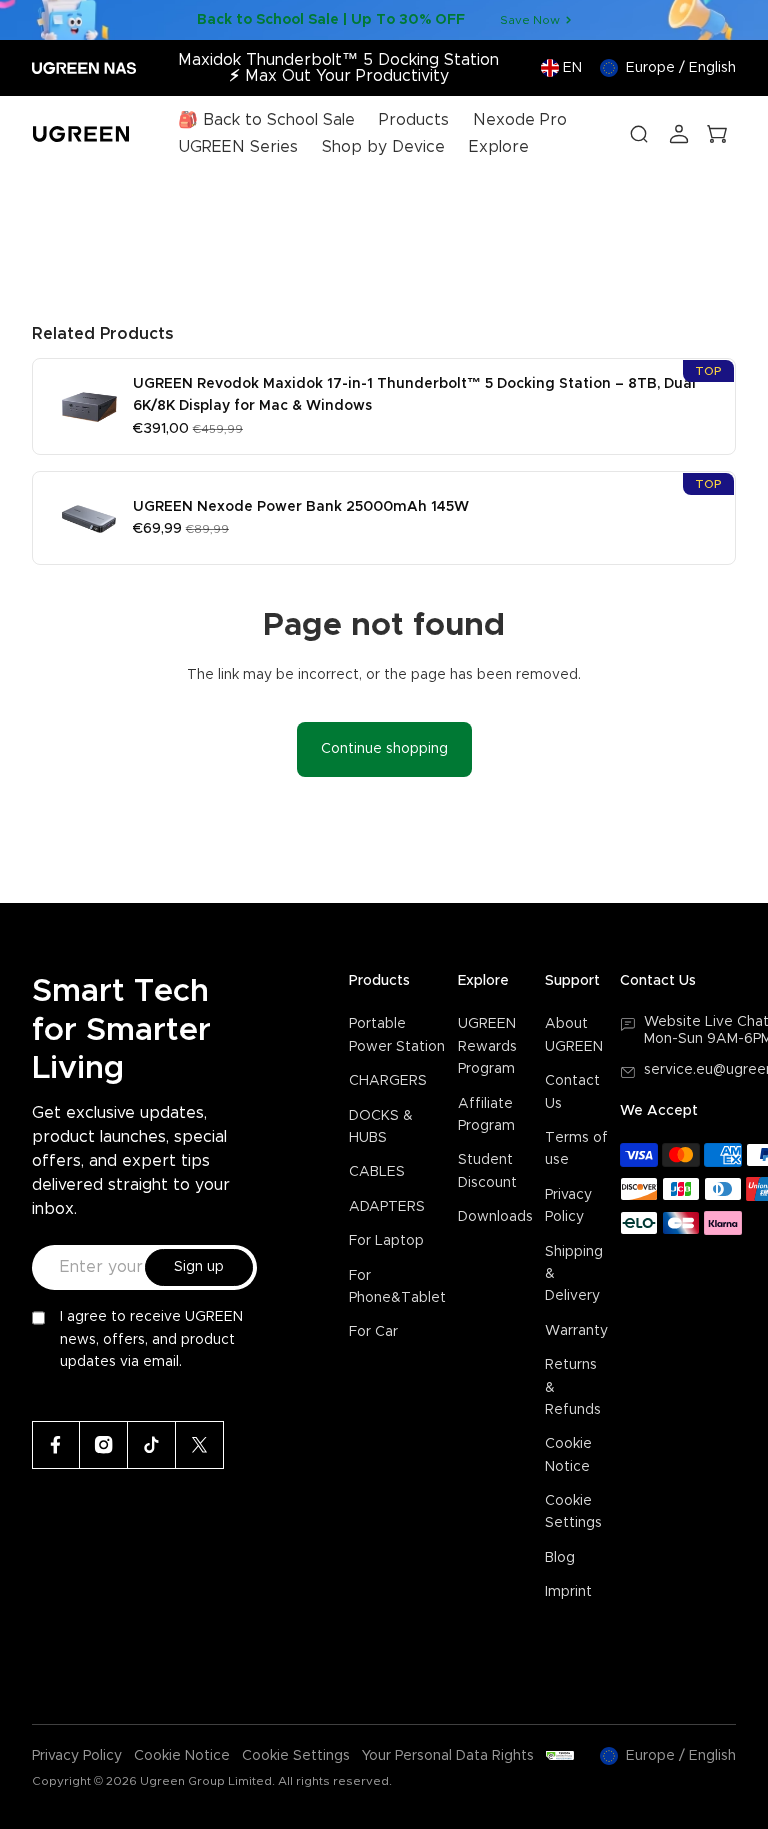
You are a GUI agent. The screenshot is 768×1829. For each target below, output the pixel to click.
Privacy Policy (77, 1756)
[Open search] (639, 134)
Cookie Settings (296, 1756)
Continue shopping (384, 749)
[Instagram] (104, 1445)
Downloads (495, 1217)
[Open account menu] (679, 134)
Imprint (568, 1592)
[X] (200, 1445)
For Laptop (386, 1241)
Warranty (576, 1331)
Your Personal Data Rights (448, 1756)
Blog (560, 1558)
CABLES (377, 1172)
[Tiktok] (152, 1445)
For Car (373, 1332)
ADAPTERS (387, 1207)
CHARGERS (388, 1081)
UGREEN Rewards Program (487, 1046)
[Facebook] (56, 1445)
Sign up (199, 1267)
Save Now (530, 20)
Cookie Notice (182, 1756)
